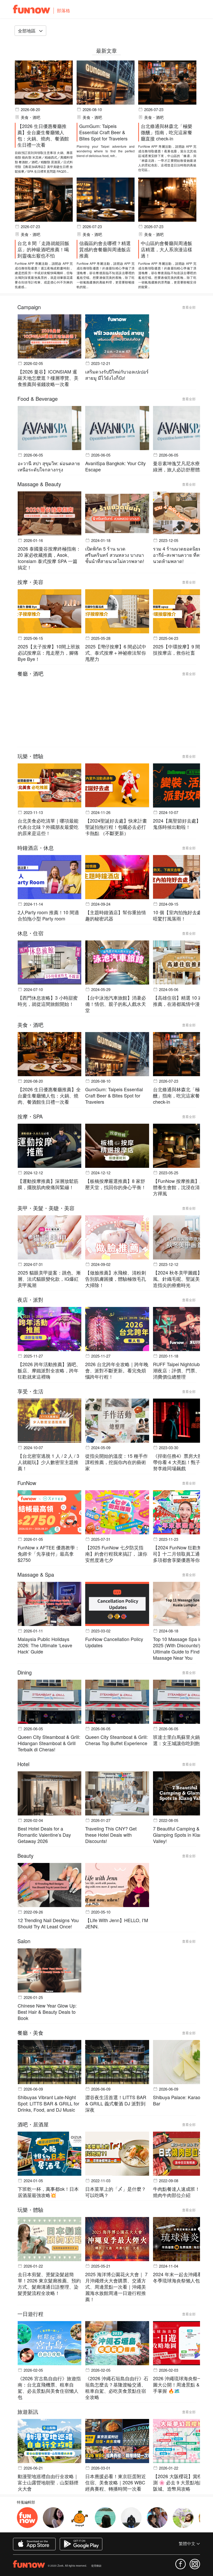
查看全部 (189, 307)
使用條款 (96, 2566)
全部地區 (27, 30)
